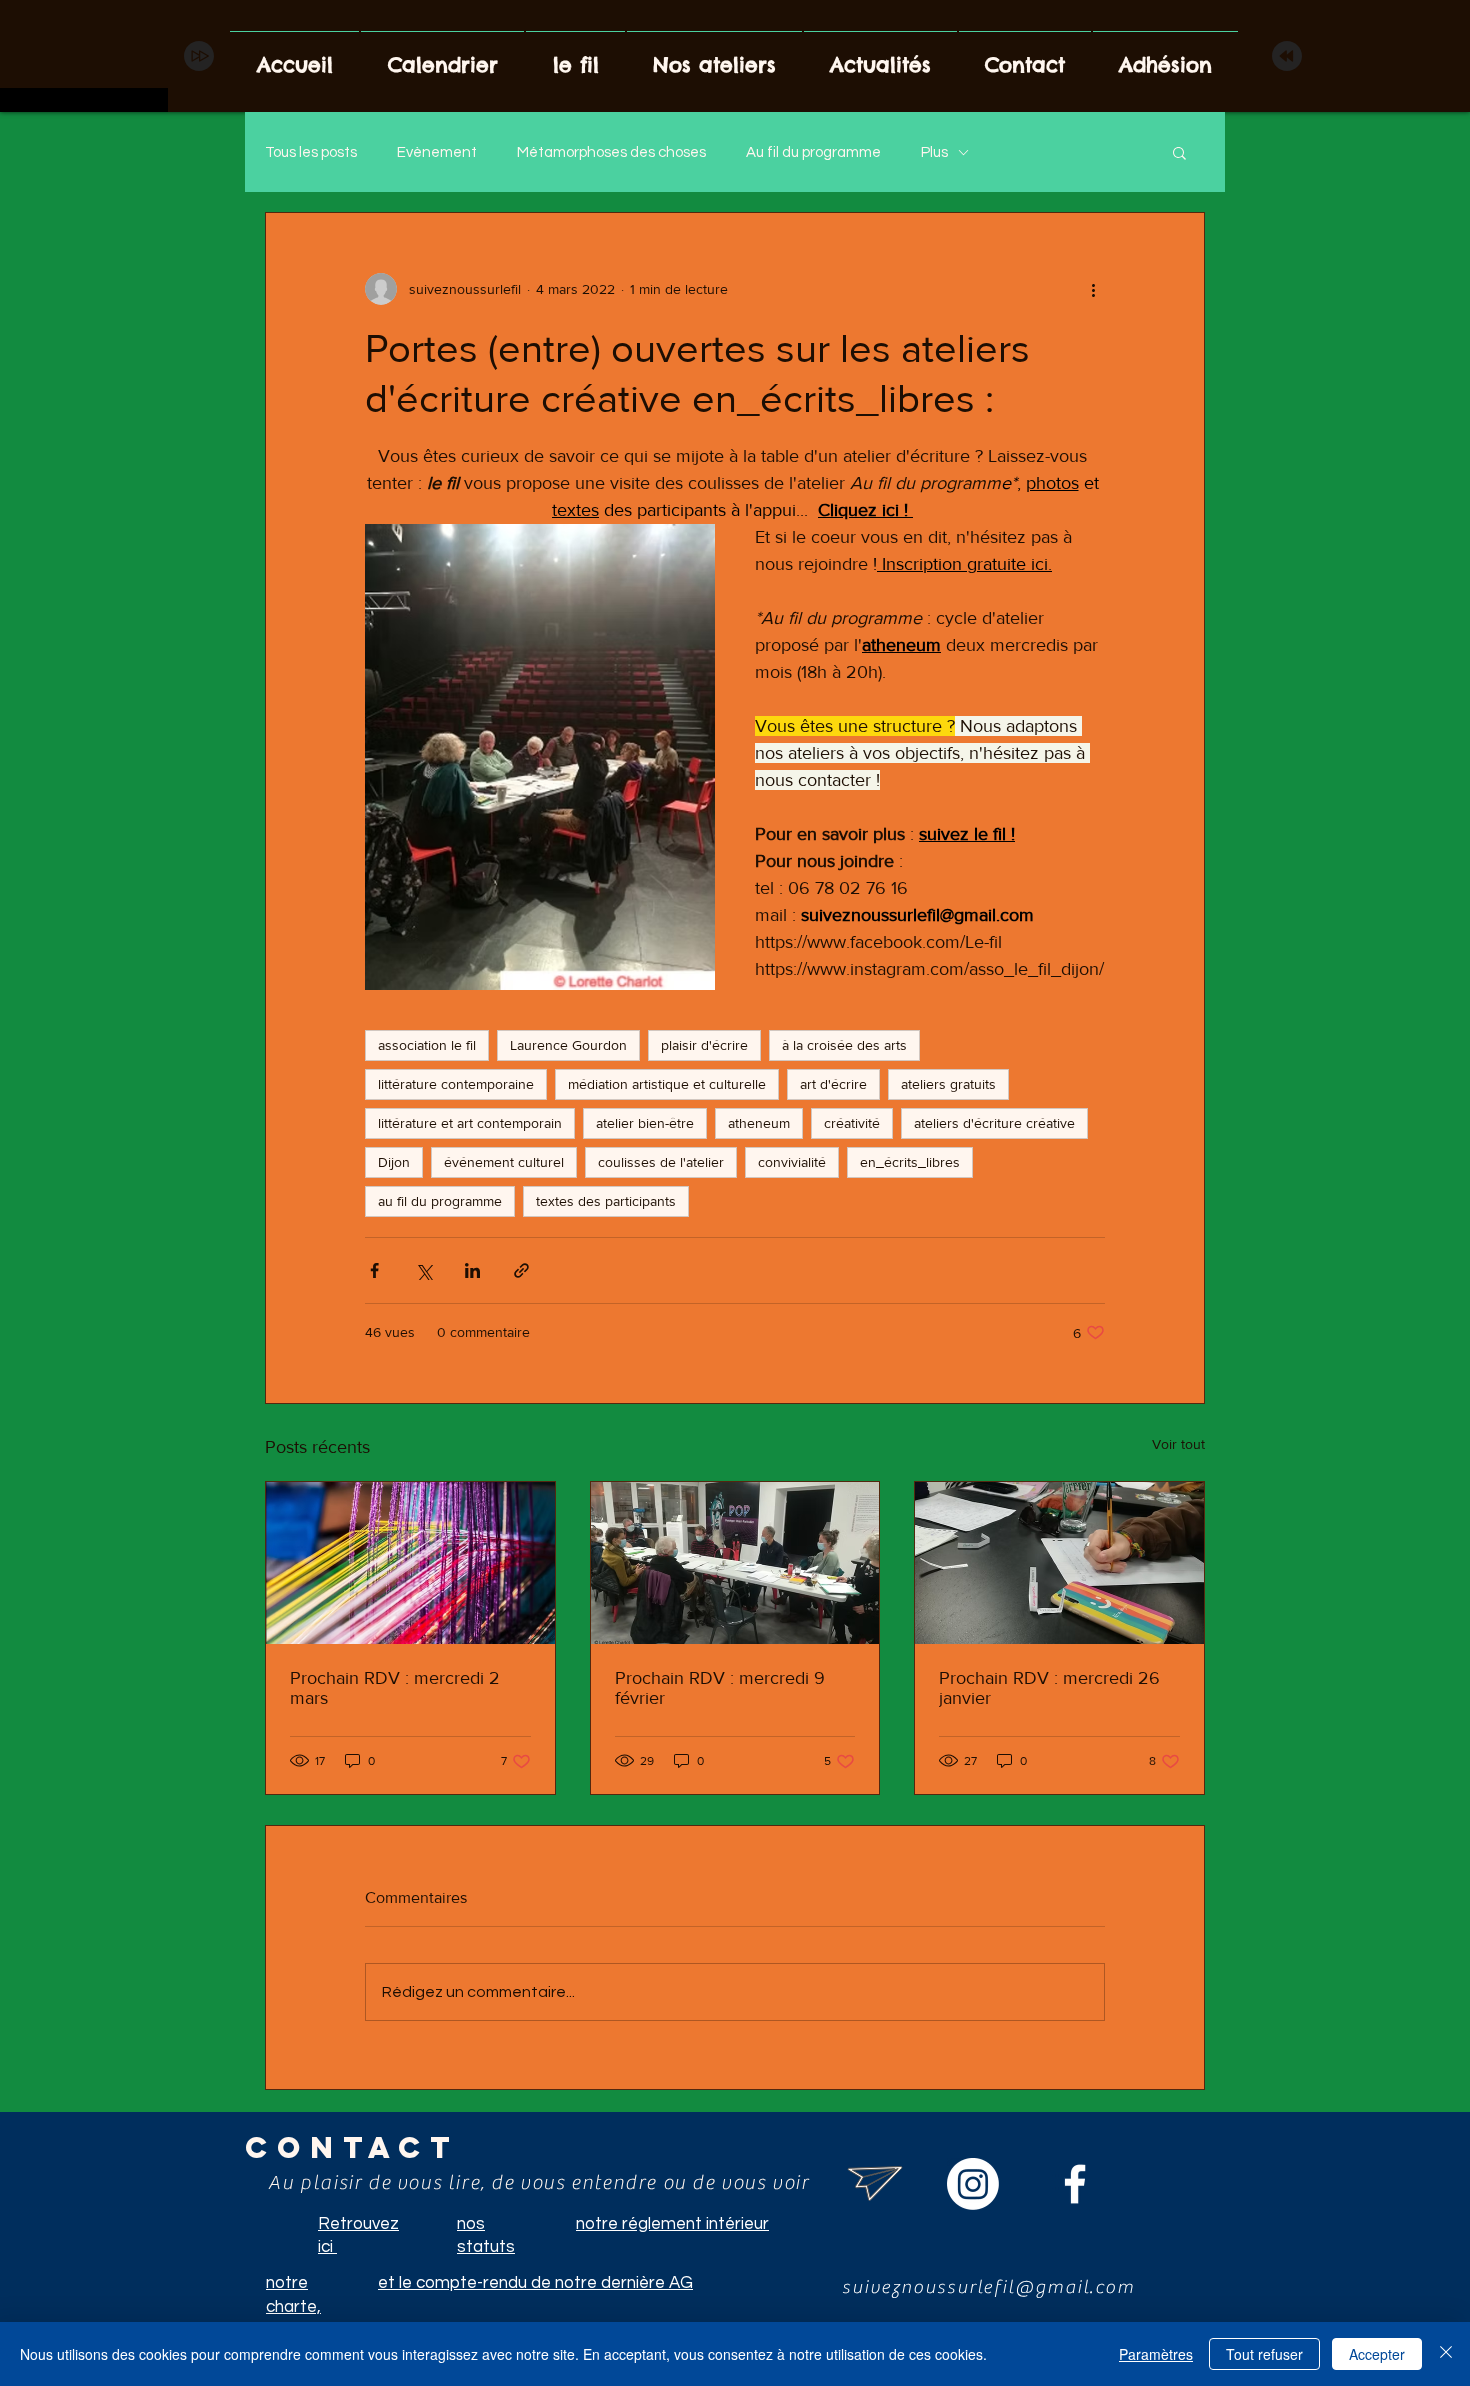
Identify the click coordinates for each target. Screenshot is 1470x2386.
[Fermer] (1446, 2354)
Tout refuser (1264, 2354)
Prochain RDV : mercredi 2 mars (395, 1688)
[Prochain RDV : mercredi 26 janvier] (1059, 1563)
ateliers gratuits (948, 1084)
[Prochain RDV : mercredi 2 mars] (410, 1563)
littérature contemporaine (456, 1084)
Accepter (1377, 2354)
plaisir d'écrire (704, 1045)
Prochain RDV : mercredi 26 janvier (1049, 1688)
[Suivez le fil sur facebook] (1075, 2184)
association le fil (427, 1045)
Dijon (394, 1162)
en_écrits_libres (910, 1162)
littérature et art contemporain (470, 1123)
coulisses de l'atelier (661, 1162)
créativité (852, 1123)
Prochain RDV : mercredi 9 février (720, 1688)
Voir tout (1178, 1444)
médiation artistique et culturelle (667, 1084)
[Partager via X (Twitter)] (423, 1270)
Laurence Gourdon (568, 1045)
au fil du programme (440, 1201)
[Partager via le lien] (521, 1270)
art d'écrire (833, 1084)
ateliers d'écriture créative (994, 1123)
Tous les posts (311, 152)
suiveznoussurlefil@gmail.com (988, 2287)
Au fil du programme (813, 152)
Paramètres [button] (1156, 2354)
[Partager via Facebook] (374, 1270)
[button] (1179, 152)
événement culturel (504, 1162)
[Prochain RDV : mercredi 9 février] (735, 1563)
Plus (934, 152)
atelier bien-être (645, 1123)
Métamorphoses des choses (611, 152)
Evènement (437, 152)
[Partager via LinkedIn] (472, 1270)
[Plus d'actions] (1093, 289)
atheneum (759, 1123)
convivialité (792, 1162)
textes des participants (606, 1201)
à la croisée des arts (844, 1045)
